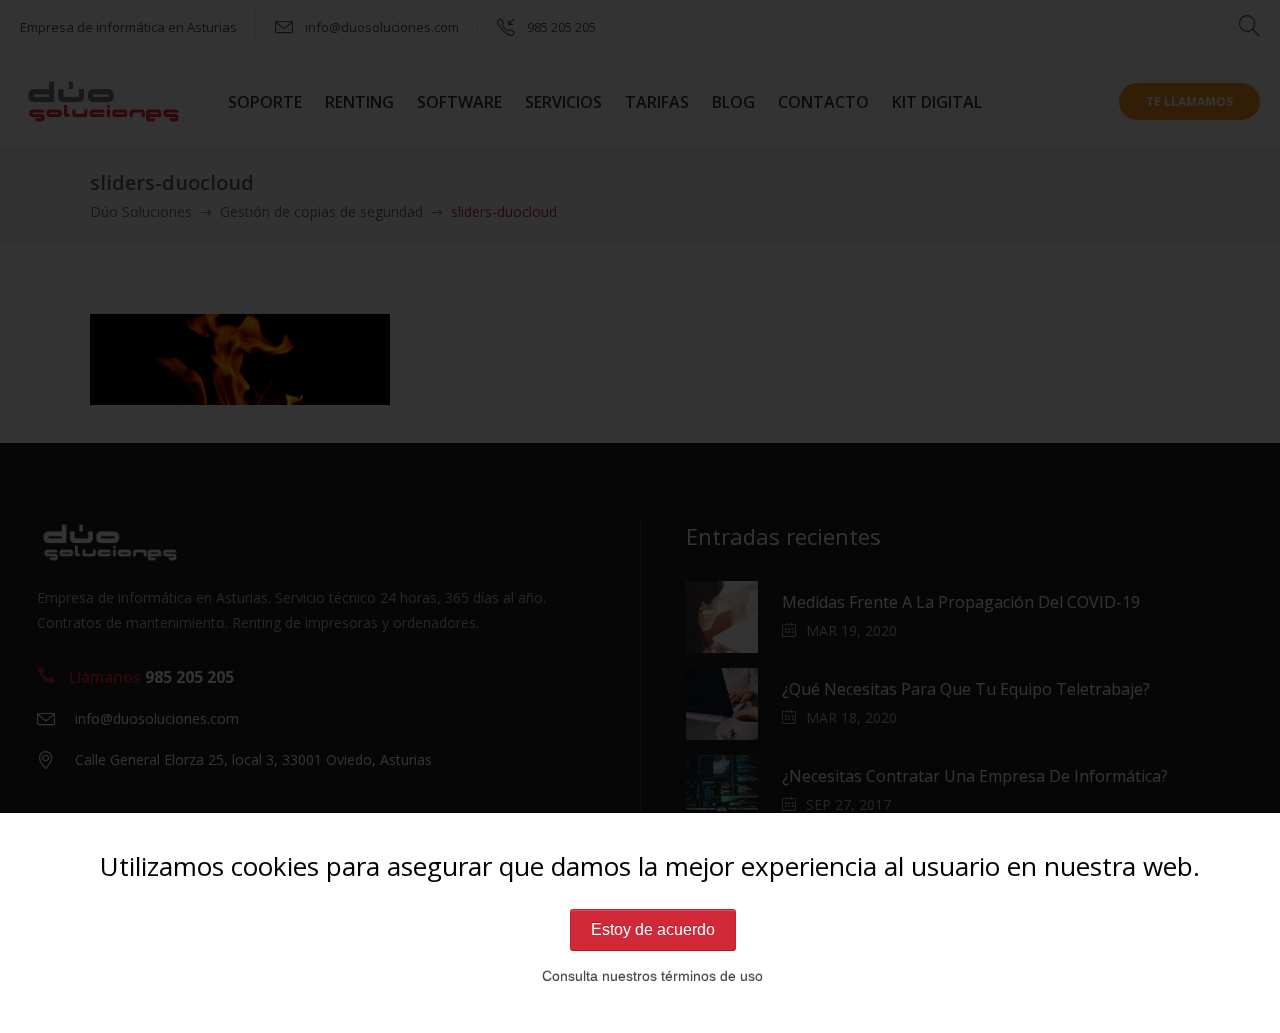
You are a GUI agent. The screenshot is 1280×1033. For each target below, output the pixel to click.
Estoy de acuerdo (653, 929)
